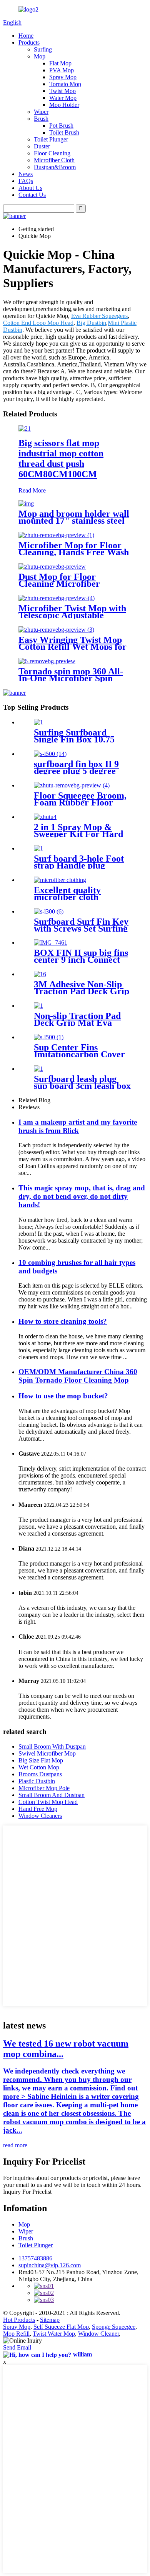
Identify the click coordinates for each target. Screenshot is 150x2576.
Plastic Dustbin (37, 1781)
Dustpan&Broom (55, 167)
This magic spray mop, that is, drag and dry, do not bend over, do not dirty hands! (82, 1196)
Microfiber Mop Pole (44, 1788)
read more (15, 2145)
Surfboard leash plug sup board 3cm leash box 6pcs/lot (82, 1086)
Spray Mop (63, 77)
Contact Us (32, 195)
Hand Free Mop (38, 1809)
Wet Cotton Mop (39, 1767)
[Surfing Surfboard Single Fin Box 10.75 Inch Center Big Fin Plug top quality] (38, 722)
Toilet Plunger (51, 139)
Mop (40, 56)
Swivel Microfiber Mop (47, 1753)
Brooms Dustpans (40, 1774)
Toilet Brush (64, 132)
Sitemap (50, 2320)
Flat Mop (60, 63)
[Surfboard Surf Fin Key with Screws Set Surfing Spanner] (49, 911)
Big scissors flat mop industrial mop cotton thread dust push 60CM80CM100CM (61, 458)
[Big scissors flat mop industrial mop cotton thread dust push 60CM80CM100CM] (25, 429)
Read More (32, 490)
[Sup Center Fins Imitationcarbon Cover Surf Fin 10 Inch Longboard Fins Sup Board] (49, 1037)
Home (26, 36)
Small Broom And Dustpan (52, 1795)
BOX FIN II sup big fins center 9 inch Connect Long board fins (81, 960)
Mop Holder (64, 105)
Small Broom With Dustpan (52, 1746)
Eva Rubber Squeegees (99, 316)
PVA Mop (62, 70)
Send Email (17, 2347)
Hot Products (19, 2320)
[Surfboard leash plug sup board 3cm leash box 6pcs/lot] (38, 1069)
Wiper (41, 112)
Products (29, 42)
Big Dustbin (91, 323)
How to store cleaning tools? (63, 1321)
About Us (30, 188)
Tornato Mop (65, 84)
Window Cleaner (98, 2334)
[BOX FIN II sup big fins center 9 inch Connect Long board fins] (51, 943)
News (26, 174)
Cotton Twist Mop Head (48, 1802)
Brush (41, 119)
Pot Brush (61, 126)
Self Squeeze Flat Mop (61, 2327)
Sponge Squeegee (114, 2327)
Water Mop (63, 98)
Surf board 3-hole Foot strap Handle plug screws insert (79, 865)
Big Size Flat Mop (41, 1760)
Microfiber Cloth (54, 160)
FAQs (26, 181)
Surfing (43, 49)
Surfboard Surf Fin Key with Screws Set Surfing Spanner (81, 929)
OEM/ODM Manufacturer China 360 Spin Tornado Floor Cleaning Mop (78, 1376)
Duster (42, 146)
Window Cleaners (40, 1816)
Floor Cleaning (52, 153)
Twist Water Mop (54, 2334)
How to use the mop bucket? (63, 1396)
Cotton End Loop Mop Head (38, 323)
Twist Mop (62, 91)
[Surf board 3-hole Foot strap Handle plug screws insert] (38, 848)
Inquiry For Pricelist (27, 2192)
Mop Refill (16, 2334)
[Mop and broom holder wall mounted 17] (26, 503)
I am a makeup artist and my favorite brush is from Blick (78, 1126)
